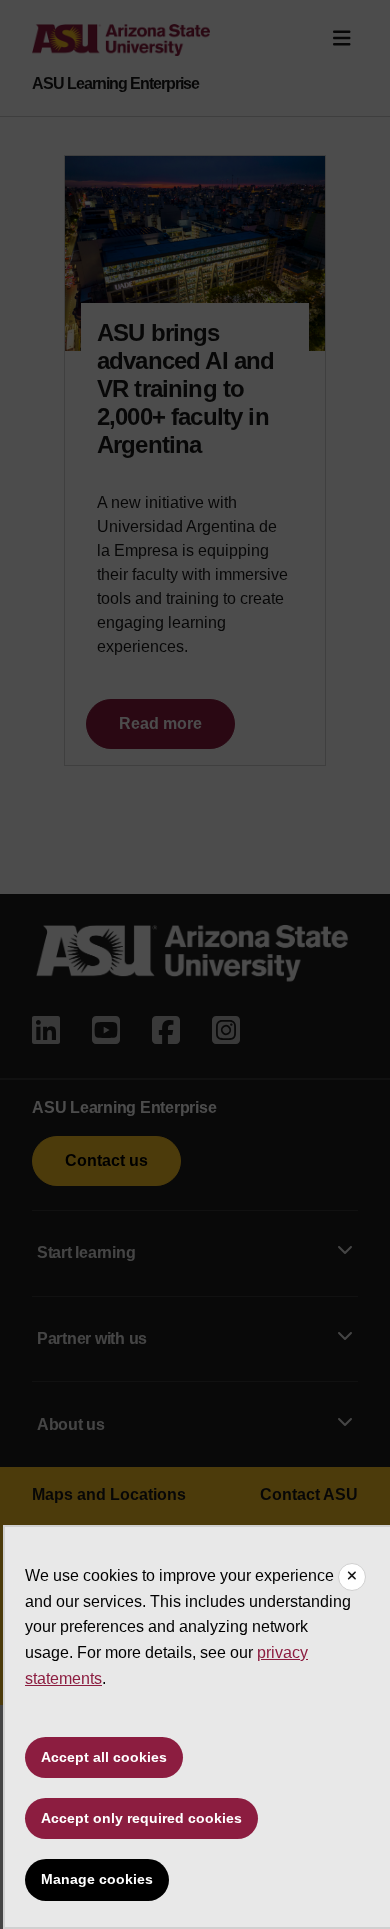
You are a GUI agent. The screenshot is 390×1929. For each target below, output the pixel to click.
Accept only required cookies (141, 1818)
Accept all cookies (104, 1757)
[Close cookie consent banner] (352, 1577)
